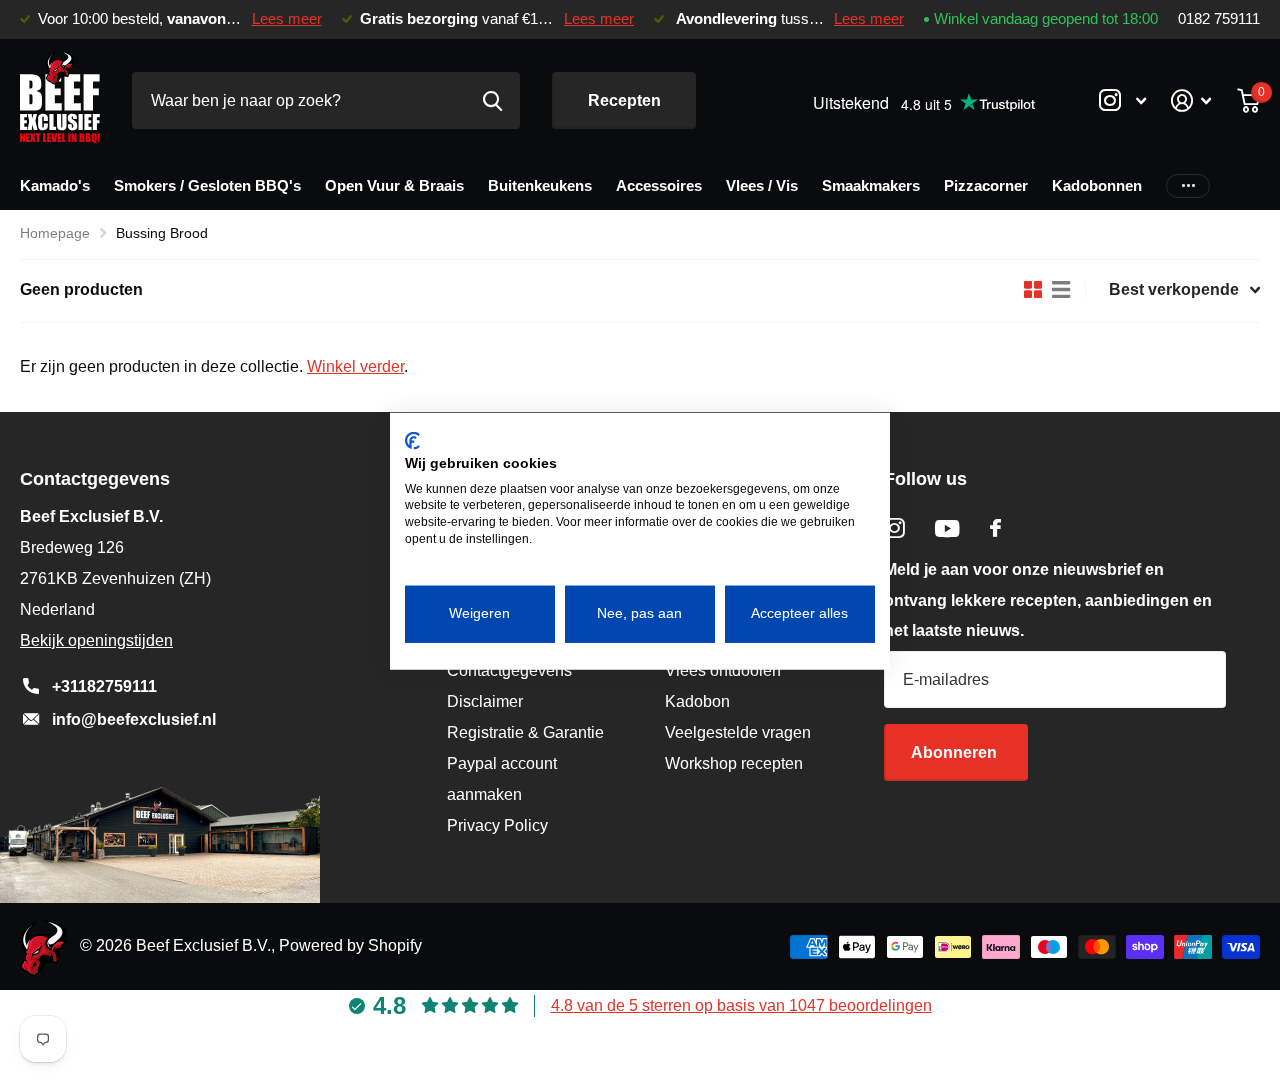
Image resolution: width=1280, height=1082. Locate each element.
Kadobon (697, 701)
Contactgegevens (509, 670)
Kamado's (55, 185)
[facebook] (995, 528)
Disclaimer (485, 701)
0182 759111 (1219, 19)
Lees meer (287, 19)
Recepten (624, 100)
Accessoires (659, 185)
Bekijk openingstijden (96, 640)
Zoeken (492, 100)
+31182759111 (104, 686)
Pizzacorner (986, 185)
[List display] (1061, 290)
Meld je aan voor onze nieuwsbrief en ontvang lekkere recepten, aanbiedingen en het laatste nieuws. (1048, 600)
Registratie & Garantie (525, 732)
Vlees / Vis (762, 185)
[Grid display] (1033, 290)
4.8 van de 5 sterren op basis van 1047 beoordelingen (741, 1005)
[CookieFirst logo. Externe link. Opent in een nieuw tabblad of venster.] (412, 441)
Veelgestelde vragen (738, 732)
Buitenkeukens (540, 185)
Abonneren (956, 752)
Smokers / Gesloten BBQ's (207, 185)
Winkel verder (355, 366)
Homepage (55, 233)
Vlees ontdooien (723, 670)
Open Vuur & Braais (394, 185)
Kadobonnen (1097, 185)
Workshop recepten (734, 763)
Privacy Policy (497, 825)
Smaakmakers (871, 185)
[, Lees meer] (1122, 100)
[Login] (1191, 100)
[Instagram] (894, 528)
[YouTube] (947, 528)
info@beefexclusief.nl (134, 719)
